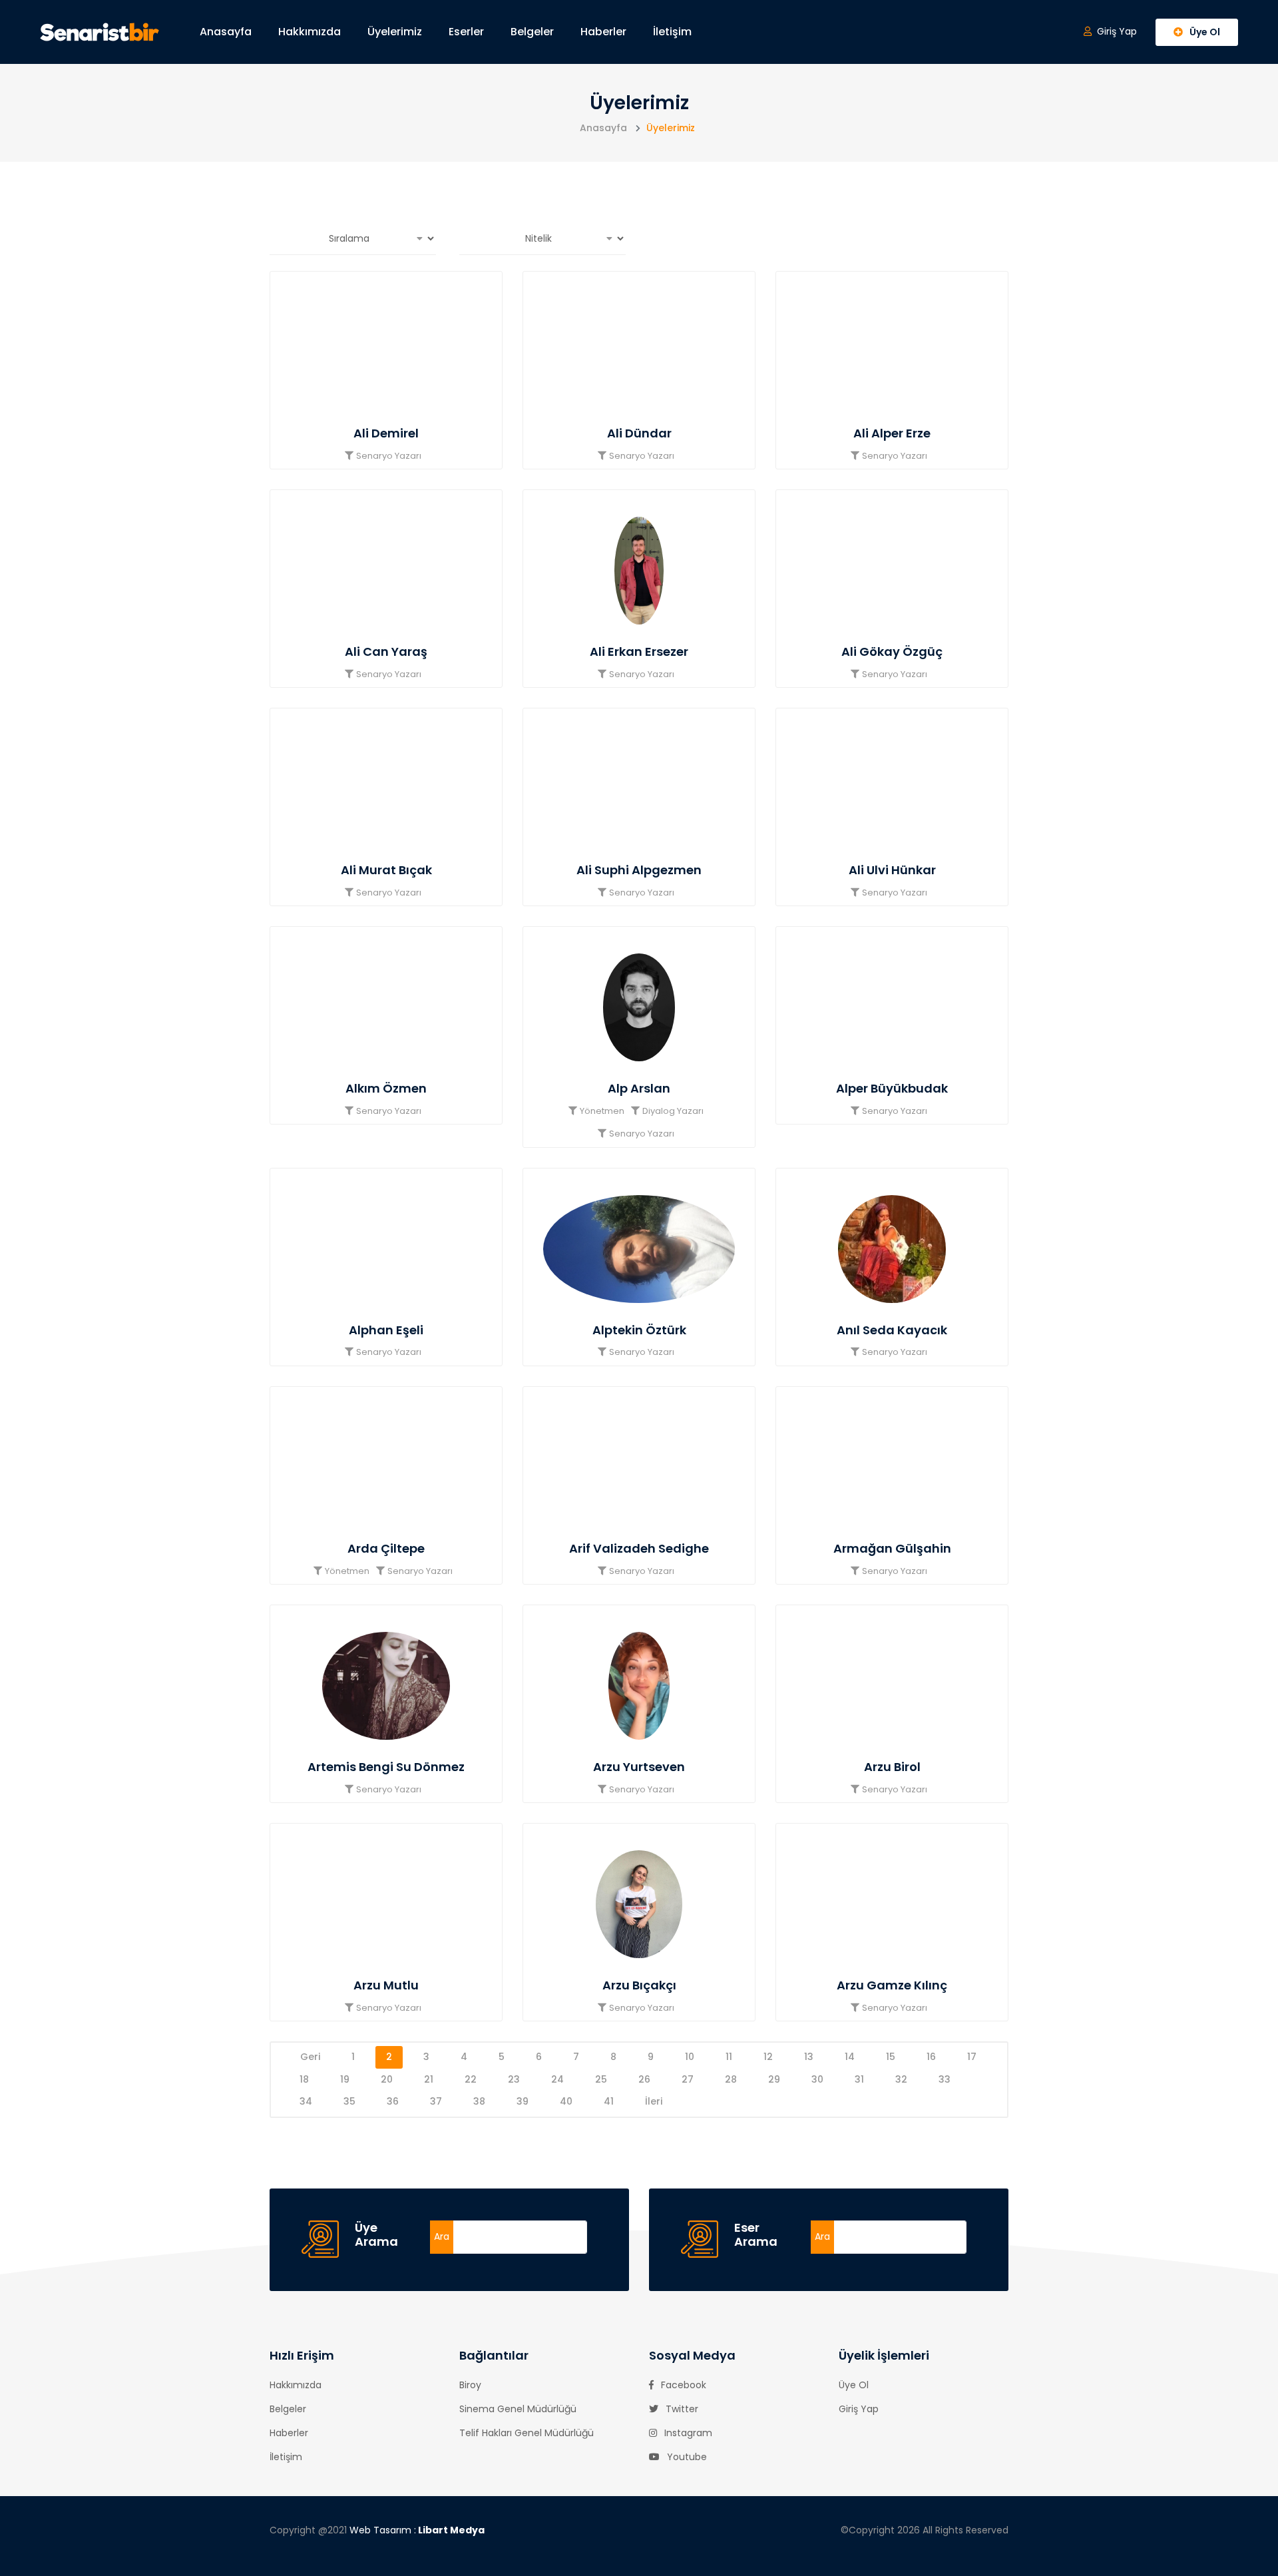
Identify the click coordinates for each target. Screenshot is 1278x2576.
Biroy (470, 2385)
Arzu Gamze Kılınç (892, 1985)
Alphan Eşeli (386, 1330)
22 (471, 2079)
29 (774, 2079)
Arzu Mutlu (386, 1985)
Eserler (466, 32)
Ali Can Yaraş (386, 651)
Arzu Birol (892, 1767)
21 (429, 2079)
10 (690, 2057)
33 (945, 2079)
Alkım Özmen (386, 1088)
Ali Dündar (639, 433)
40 (566, 2101)
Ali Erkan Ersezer (639, 651)
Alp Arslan (639, 1088)
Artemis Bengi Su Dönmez (386, 1767)
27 (688, 2079)
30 (817, 2079)
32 (901, 2079)
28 (731, 2079)
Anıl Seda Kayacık (892, 1330)
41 (609, 2101)
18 (304, 2079)
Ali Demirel (386, 433)
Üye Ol (854, 2385)
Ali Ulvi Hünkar (892, 870)
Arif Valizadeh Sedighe (639, 1548)
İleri (654, 2101)
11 (729, 2057)
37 (436, 2101)
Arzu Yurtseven (639, 1767)
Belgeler (532, 32)
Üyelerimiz (395, 32)
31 (859, 2079)
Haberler (603, 32)
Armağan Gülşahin (892, 1548)
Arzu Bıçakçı (639, 1985)
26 (644, 2079)
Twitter (681, 2409)
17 (972, 2057)
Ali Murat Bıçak (386, 870)
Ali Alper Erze (892, 433)
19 (345, 2079)
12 (768, 2057)
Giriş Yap (859, 2409)
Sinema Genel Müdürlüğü (518, 2409)
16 (931, 2057)
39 (523, 2101)
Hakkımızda (310, 32)
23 (514, 2079)
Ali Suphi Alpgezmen (639, 870)
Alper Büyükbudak (892, 1088)
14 (850, 2057)
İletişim (672, 32)
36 (393, 2101)
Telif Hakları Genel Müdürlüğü (527, 2433)
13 (809, 2057)
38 (479, 2101)
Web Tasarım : (417, 2530)
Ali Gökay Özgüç (892, 651)
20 (387, 2079)
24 (557, 2079)
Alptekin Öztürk (639, 1330)
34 (306, 2101)
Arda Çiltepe (386, 1548)
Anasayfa (226, 32)
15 (891, 2057)
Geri (310, 2057)
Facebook (682, 2385)
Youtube (686, 2457)
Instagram (687, 2433)
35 (349, 2101)
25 (601, 2079)
